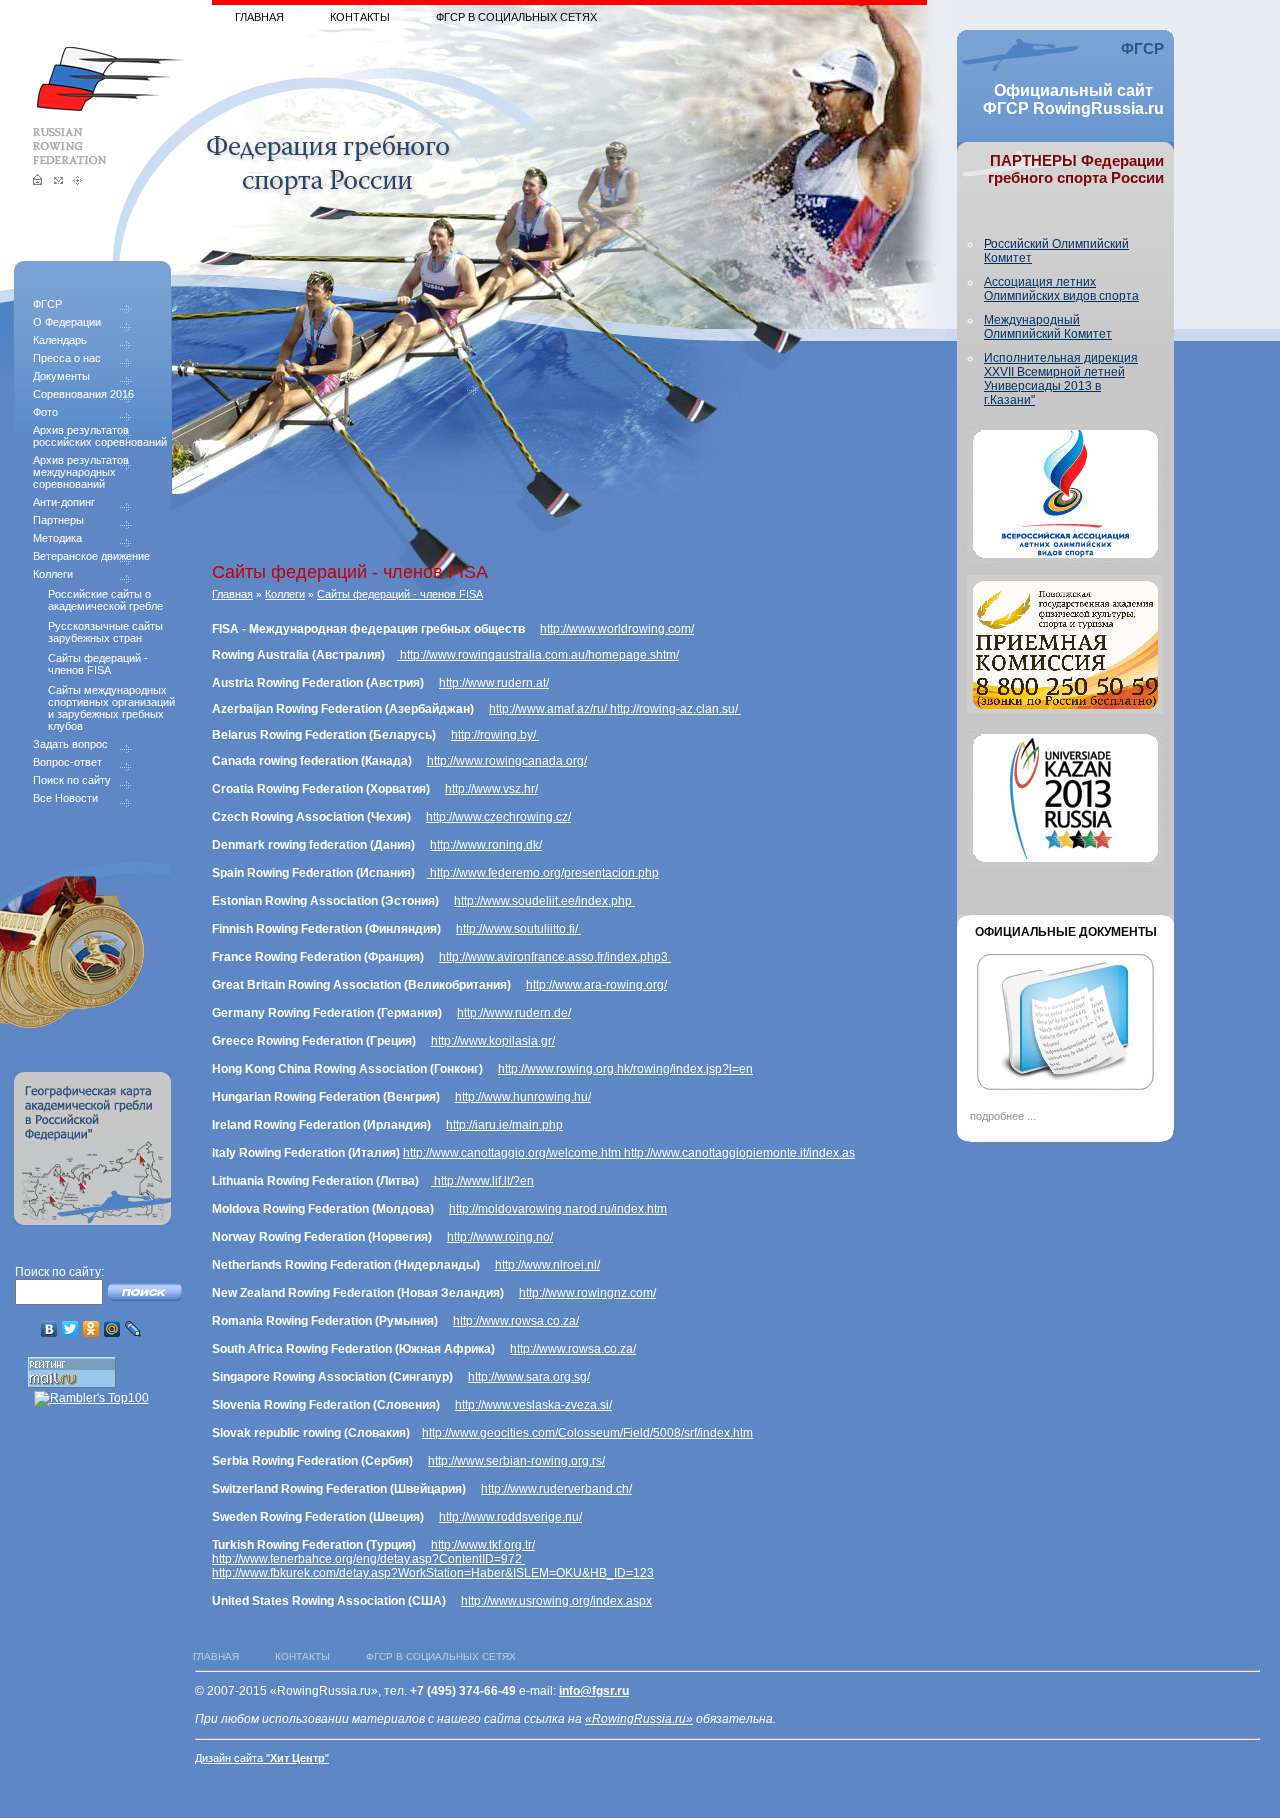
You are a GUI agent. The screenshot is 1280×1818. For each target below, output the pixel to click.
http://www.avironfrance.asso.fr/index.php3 (555, 957)
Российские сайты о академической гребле (105, 600)
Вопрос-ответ (67, 762)
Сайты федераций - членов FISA (98, 664)
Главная (259, 17)
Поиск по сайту (72, 780)
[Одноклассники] (91, 1329)
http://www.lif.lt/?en (482, 1181)
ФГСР (47, 304)
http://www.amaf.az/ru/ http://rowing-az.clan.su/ (615, 709)
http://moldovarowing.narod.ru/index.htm (558, 1209)
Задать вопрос (70, 744)
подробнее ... (1003, 1116)
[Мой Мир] (112, 1329)
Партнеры (58, 520)
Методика (57, 538)
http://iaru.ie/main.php (504, 1125)
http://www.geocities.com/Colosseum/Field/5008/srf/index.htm (587, 1433)
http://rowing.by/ (495, 735)
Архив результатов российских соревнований (100, 436)
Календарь (60, 340)
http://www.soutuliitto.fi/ (518, 929)
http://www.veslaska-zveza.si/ (533, 1405)
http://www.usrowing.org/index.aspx (556, 1601)
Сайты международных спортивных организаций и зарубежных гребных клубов (111, 708)
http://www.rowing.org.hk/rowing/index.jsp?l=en (625, 1069)
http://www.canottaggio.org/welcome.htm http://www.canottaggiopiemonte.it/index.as (629, 1153)
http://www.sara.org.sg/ (529, 1377)
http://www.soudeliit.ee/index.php (544, 901)
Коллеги (53, 574)
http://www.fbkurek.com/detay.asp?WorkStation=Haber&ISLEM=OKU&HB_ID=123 (433, 1573)
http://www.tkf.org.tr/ (483, 1545)
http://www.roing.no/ (500, 1237)
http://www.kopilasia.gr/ (493, 1041)
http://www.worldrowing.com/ (617, 629)
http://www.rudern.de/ (514, 1013)
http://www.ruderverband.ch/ (556, 1489)
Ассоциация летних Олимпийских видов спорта (1061, 289)
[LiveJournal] (133, 1329)
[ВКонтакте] (49, 1329)
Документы (61, 376)
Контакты (360, 17)
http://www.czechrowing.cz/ (498, 817)
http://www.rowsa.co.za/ (516, 1321)
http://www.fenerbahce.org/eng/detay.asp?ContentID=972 (368, 1559)
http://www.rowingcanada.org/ (507, 761)
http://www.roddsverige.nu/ (510, 1517)
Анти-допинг (64, 502)
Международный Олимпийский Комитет (1048, 327)
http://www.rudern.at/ (494, 683)
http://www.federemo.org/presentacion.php (543, 873)
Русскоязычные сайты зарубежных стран (105, 632)
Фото (45, 412)
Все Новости (65, 798)
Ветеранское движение (91, 556)
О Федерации (67, 322)
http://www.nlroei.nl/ (547, 1265)
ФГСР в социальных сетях (516, 17)
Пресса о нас (67, 358)
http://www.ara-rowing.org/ (596, 985)
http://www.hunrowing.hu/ (523, 1097)
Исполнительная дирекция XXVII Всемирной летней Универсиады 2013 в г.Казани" (1061, 379)
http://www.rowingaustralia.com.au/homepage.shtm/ (538, 655)
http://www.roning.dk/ (486, 845)
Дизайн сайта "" (262, 1758)
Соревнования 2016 (83, 394)
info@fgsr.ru (594, 1691)
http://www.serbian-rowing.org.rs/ (516, 1461)
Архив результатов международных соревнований (81, 472)
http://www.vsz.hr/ (491, 789)
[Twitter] (70, 1329)
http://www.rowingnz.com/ (587, 1293)
